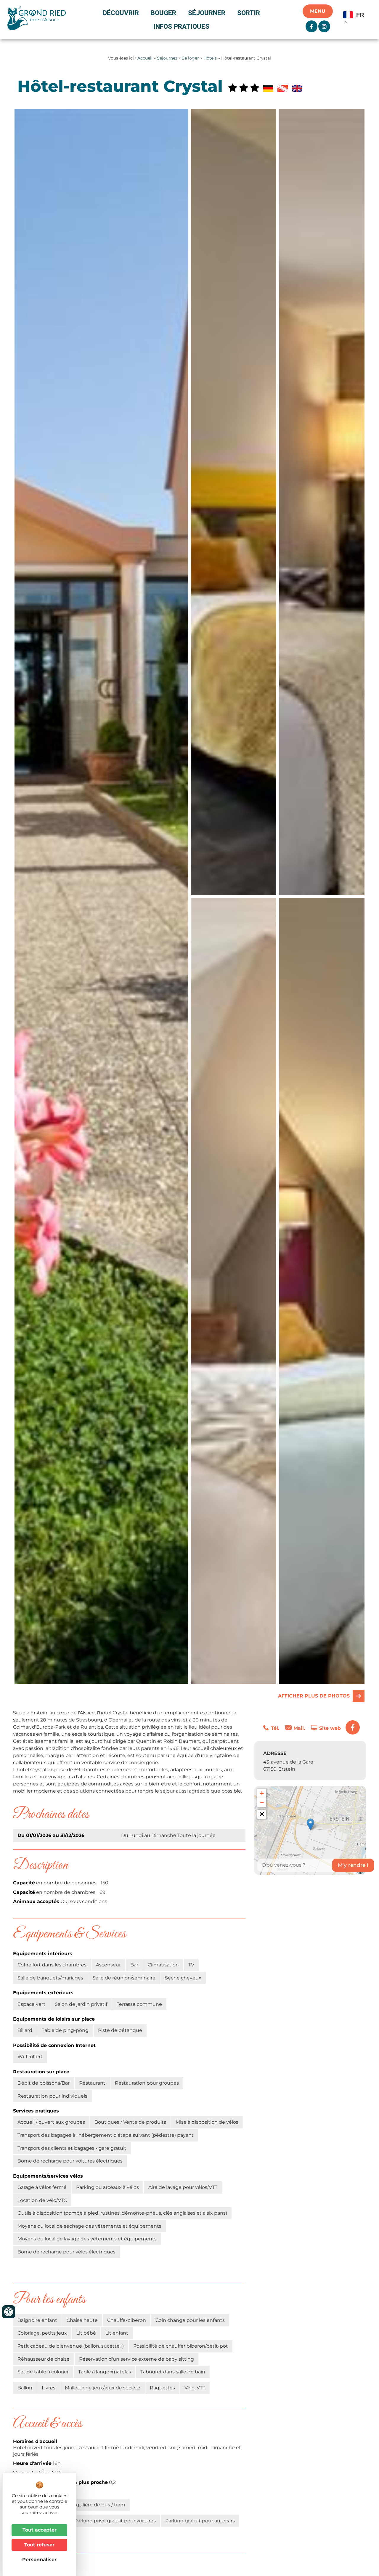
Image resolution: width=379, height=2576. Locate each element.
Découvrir (121, 13)
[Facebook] (353, 1727)
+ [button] (262, 1793)
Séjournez (167, 58)
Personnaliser (39, 2560)
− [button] (262, 1802)
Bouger (163, 13)
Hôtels (210, 58)
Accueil (145, 58)
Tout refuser (39, 2545)
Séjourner (207, 13)
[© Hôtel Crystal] (234, 502)
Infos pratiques (181, 26)
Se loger (190, 58)
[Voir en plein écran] (262, 1814)
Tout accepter (40, 2530)
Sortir (249, 13)
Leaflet (360, 1873)
